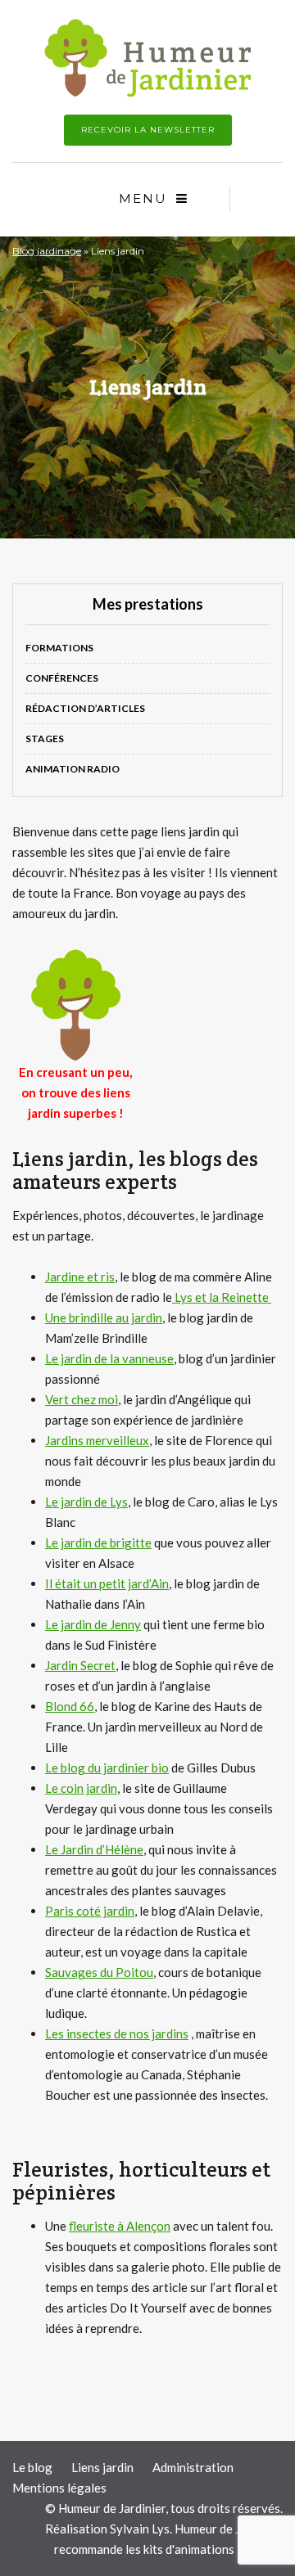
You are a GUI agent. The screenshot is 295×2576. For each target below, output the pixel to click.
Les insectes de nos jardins (117, 2033)
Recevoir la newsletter (148, 130)
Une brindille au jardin (104, 1317)
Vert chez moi (82, 1399)
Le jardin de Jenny (93, 1624)
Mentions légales (59, 2488)
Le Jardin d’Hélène (94, 1849)
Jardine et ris (80, 1277)
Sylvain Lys (140, 2529)
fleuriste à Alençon (120, 2226)
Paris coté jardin (90, 1911)
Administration (193, 2467)
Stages (45, 739)
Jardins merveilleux (97, 1440)
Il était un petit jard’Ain (107, 1583)
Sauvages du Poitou (99, 1972)
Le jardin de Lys (86, 1502)
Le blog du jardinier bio (107, 1768)
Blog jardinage (47, 251)
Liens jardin (102, 2467)
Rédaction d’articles (85, 708)
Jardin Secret (80, 1665)
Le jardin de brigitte (98, 1542)
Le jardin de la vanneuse (109, 1358)
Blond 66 (70, 1706)
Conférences (62, 678)
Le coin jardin (81, 1788)
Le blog (32, 2467)
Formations (59, 648)
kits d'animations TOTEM (212, 2549)
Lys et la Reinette (222, 1297)
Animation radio (73, 769)
